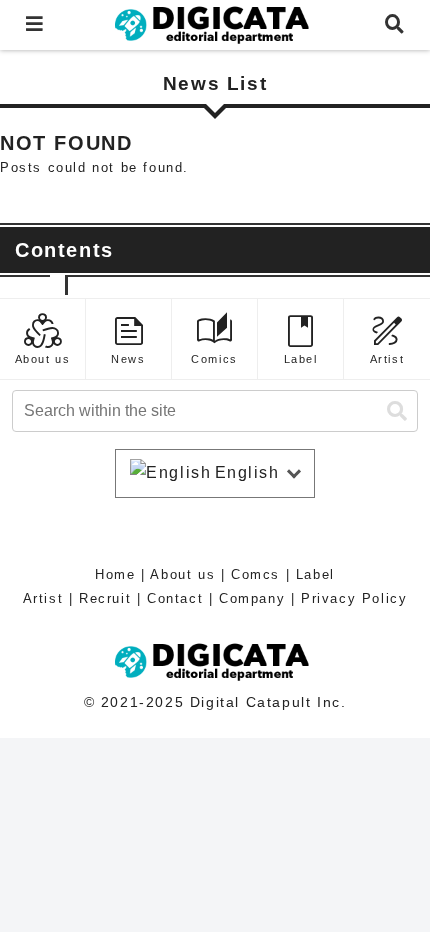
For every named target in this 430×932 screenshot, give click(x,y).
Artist (43, 598)
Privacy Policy (354, 598)
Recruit (105, 598)
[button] (397, 411)
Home (115, 574)
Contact (175, 598)
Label (315, 574)
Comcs (255, 574)
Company (252, 598)
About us (182, 574)
